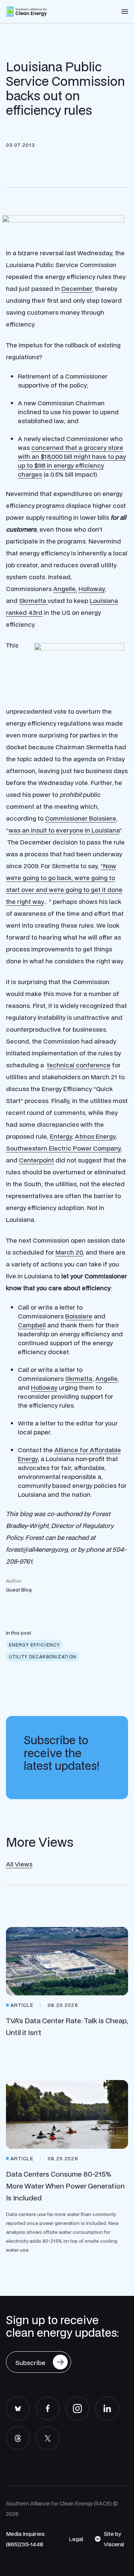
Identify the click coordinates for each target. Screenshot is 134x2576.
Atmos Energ (94, 1136)
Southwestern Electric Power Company (63, 1148)
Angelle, (65, 589)
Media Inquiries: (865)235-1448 (26, 2539)
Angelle (106, 1378)
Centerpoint (36, 1160)
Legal (76, 2539)
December (77, 288)
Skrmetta (33, 601)
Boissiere (79, 1316)
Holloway (92, 589)
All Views (19, 1864)
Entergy (61, 1136)
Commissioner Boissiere (81, 818)
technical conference (79, 1065)
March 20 (69, 1252)
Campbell (32, 1325)
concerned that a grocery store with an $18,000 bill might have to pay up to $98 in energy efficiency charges (72, 461)
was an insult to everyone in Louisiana (64, 830)
